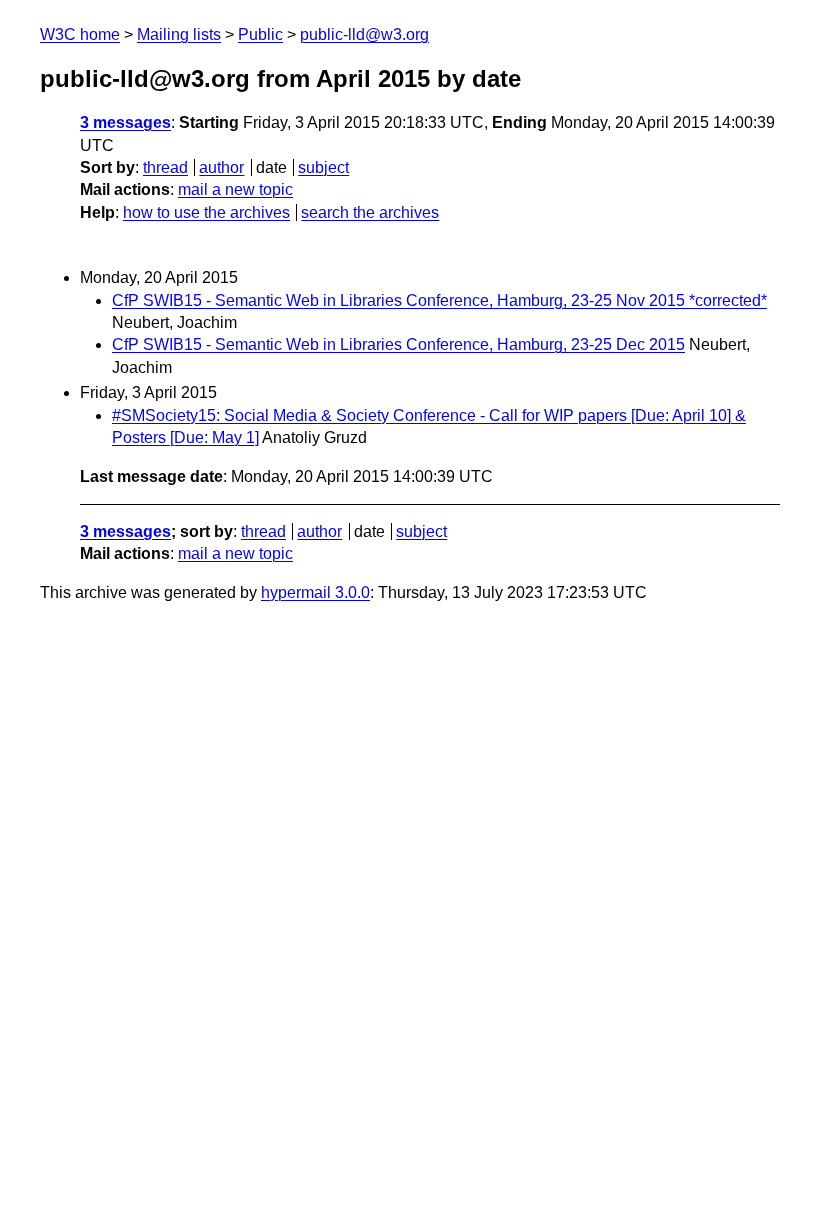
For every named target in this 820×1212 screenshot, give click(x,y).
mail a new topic (235, 189)
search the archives (370, 212)
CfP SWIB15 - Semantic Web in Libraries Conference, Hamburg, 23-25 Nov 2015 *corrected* (439, 300)
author (221, 167)
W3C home (80, 34)
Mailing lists (179, 34)
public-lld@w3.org (364, 34)
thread (165, 167)
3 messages (125, 122)
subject (323, 167)
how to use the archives (206, 212)
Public (260, 34)
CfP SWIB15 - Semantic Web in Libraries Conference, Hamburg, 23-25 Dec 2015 (398, 344)
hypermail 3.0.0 (315, 592)
